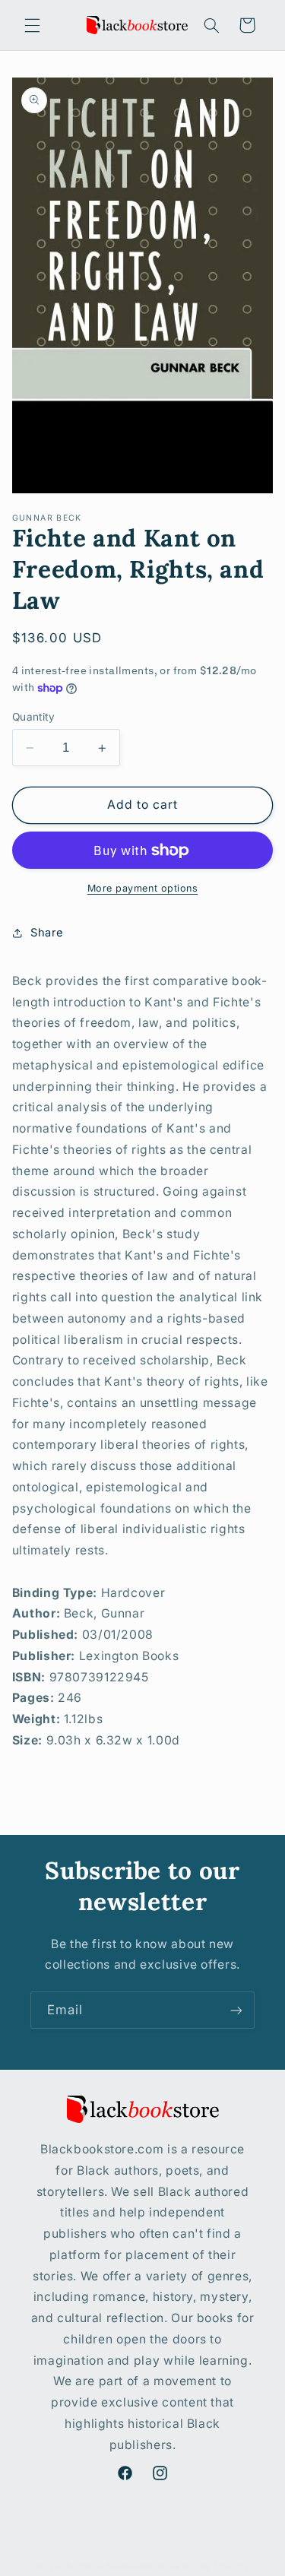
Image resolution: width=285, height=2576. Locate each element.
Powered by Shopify (203, 2566)
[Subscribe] (236, 2010)
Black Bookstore (116, 2566)
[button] (32, 25)
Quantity (33, 717)
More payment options (143, 888)
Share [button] (47, 933)
